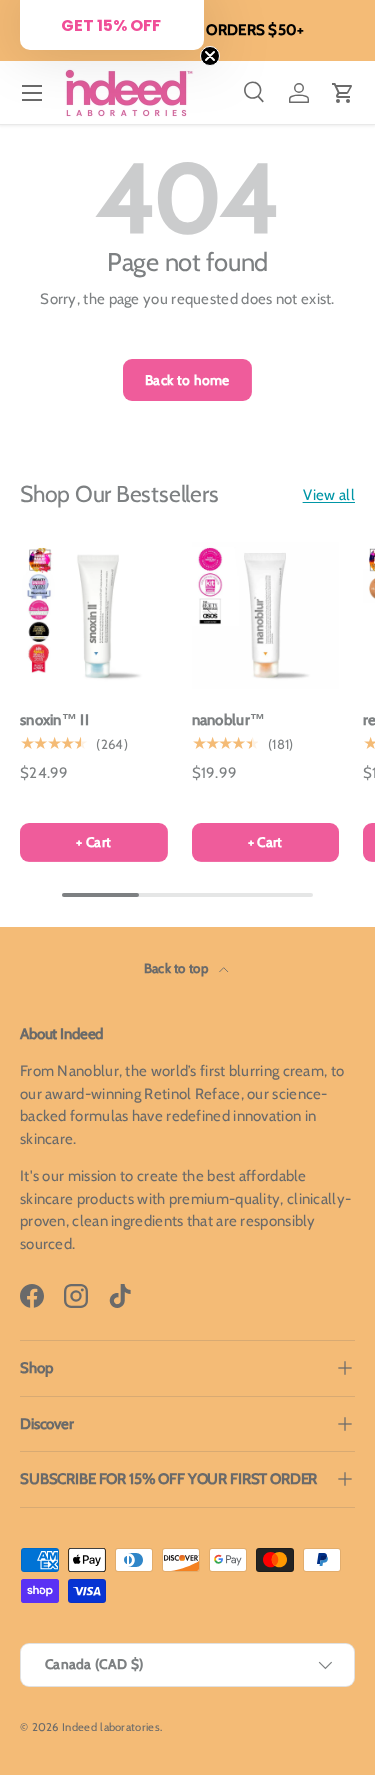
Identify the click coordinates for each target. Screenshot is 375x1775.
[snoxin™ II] (94, 616)
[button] (343, 93)
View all (329, 495)
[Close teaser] (210, 56)
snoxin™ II (54, 720)
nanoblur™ (229, 720)
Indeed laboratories (111, 1727)
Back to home (187, 380)
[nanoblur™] (266, 616)
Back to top (178, 968)
